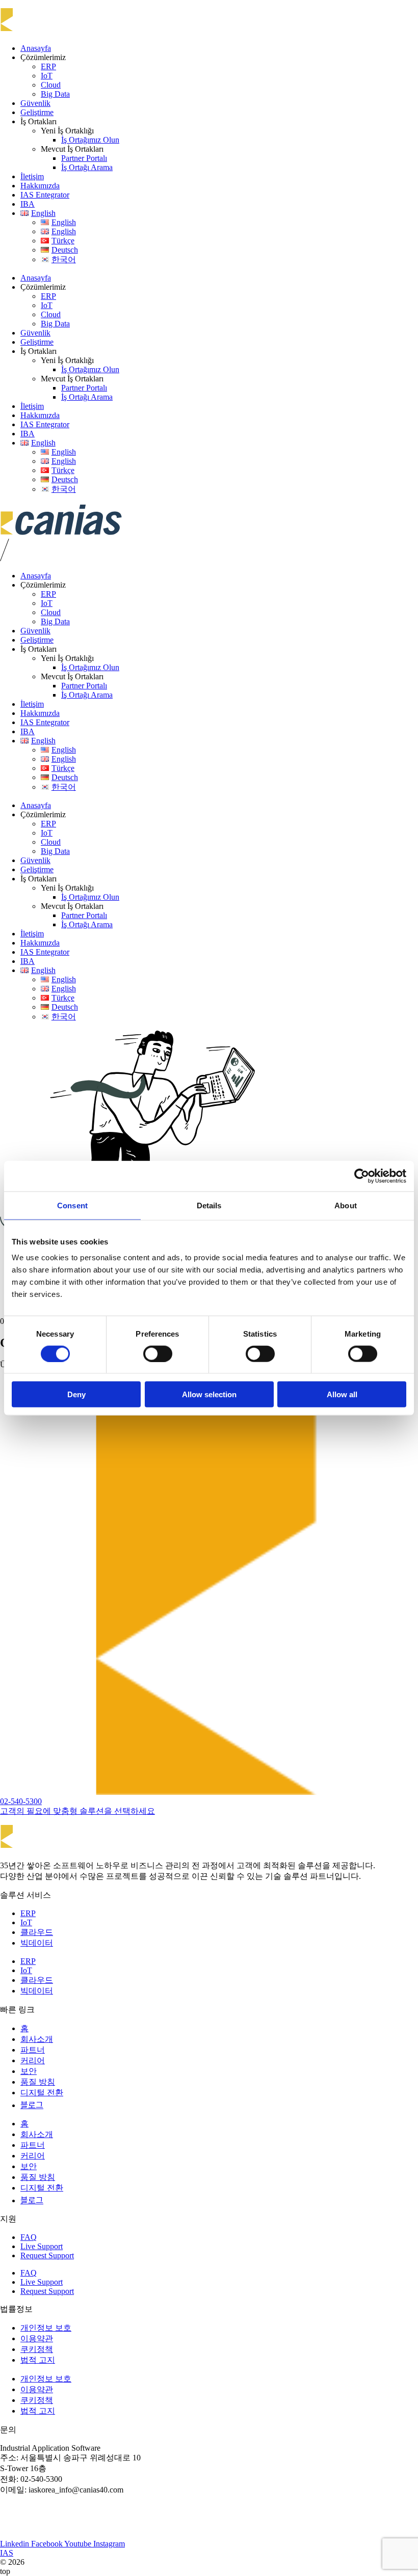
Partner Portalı (84, 158)
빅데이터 (37, 1943)
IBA (28, 204)
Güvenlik (35, 103)
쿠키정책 (37, 2349)
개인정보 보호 (46, 2328)
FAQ (29, 2237)
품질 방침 (38, 2082)
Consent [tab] (72, 1205)
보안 (29, 2071)
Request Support (47, 2255)
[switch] (158, 1353)
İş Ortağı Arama (87, 167)
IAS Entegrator (45, 195)
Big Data (55, 94)
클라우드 (37, 1932)
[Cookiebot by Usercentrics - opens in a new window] (362, 1176)
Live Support (42, 2246)
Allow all (342, 1394)
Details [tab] (209, 1205)
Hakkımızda (40, 186)
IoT (47, 76)
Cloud (51, 85)
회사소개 (37, 2039)
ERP (48, 66)
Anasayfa (36, 48)
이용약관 (37, 2338)
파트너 (33, 2050)
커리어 (33, 2060)
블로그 (32, 2105)
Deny (76, 1394)
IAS (7, 2553)
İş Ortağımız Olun (90, 140)
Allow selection (209, 1394)
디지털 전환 (42, 2093)
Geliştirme (37, 112)
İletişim (32, 176)
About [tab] (346, 1205)
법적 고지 (38, 2360)
